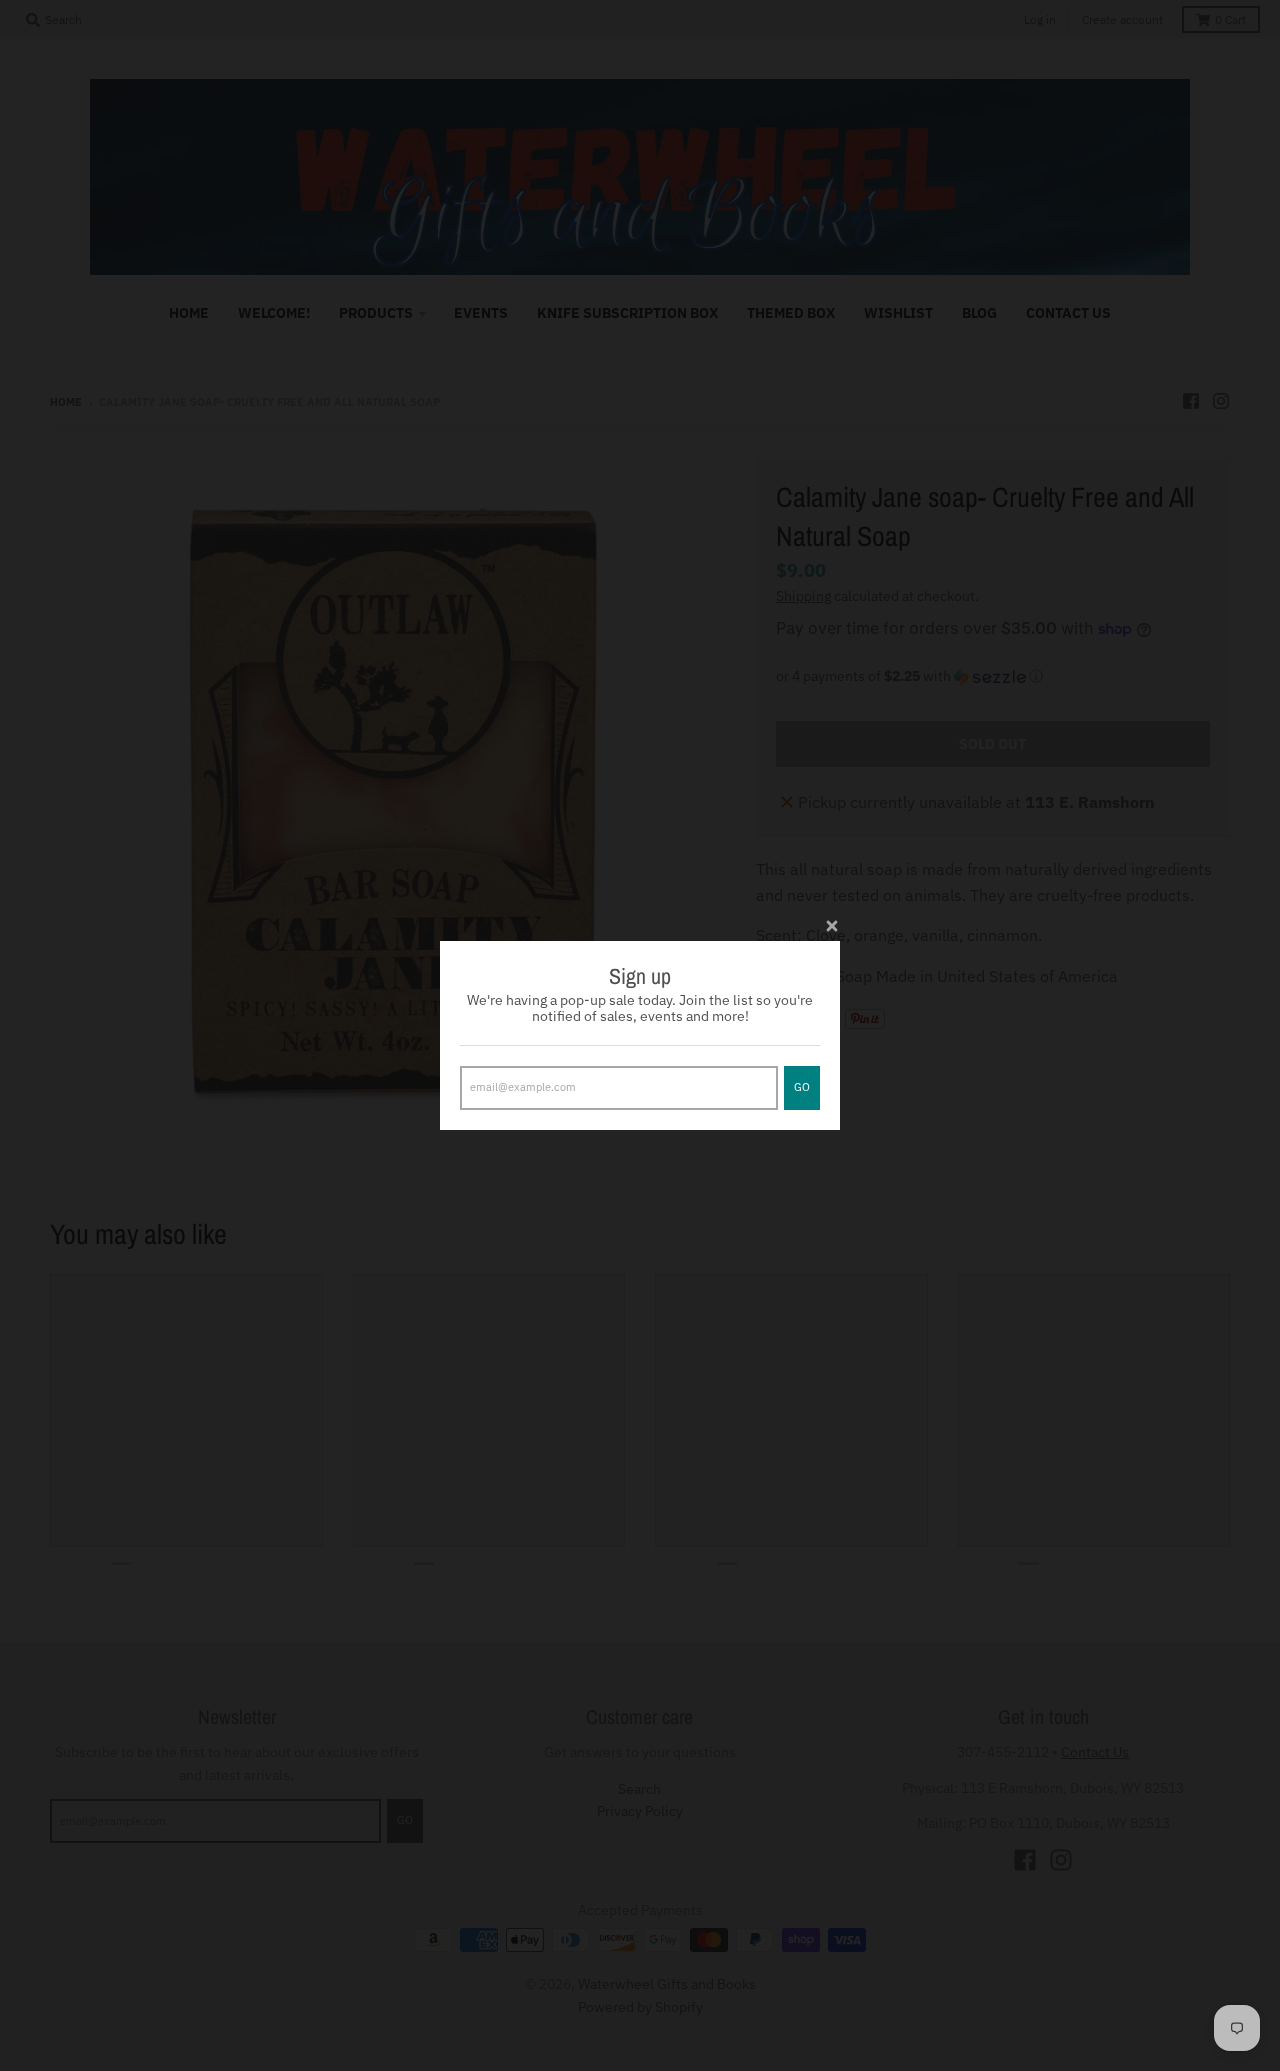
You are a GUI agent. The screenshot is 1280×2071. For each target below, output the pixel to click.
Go (802, 1087)
